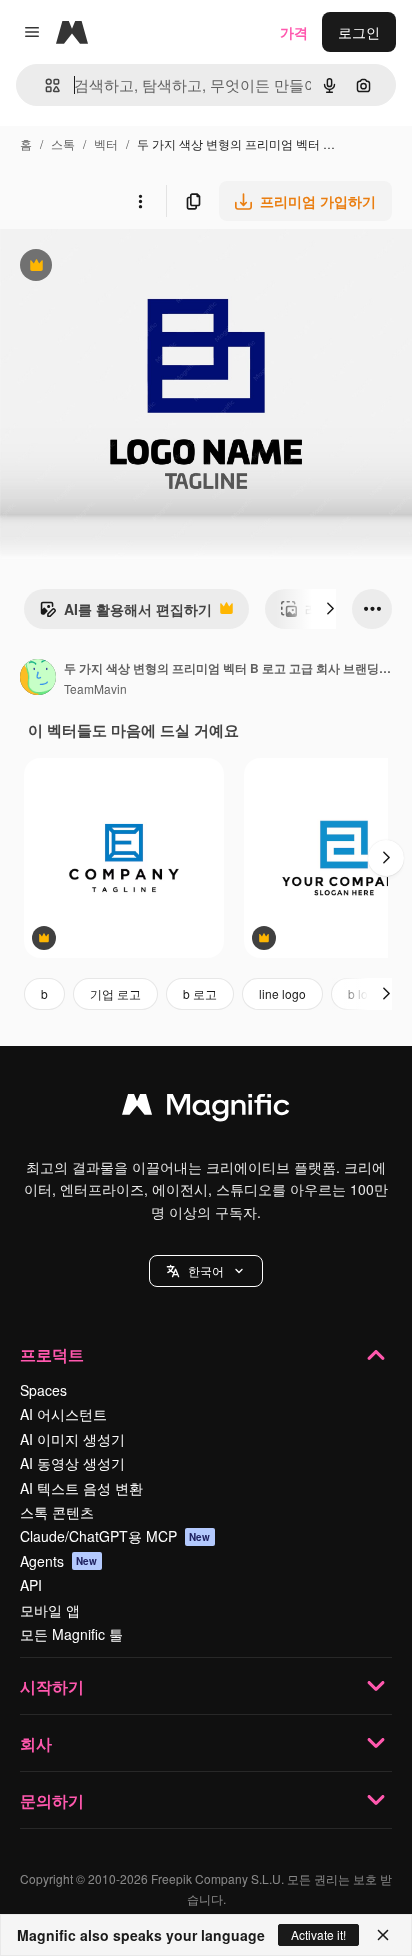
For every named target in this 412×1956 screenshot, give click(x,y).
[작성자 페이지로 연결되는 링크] (38, 679)
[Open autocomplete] (44, 85)
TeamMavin (95, 688)
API (31, 1585)
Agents (59, 1561)
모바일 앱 (50, 1610)
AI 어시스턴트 (63, 1414)
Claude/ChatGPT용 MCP (115, 1536)
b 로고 (200, 993)
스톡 (63, 143)
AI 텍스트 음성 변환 (81, 1488)
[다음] (330, 609)
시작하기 (52, 1686)
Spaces (43, 1390)
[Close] (383, 1935)
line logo (282, 993)
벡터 (106, 143)
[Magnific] (206, 1109)
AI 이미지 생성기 (72, 1439)
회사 (36, 1743)
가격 (294, 32)
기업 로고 (115, 993)
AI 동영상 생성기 (72, 1463)
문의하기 (52, 1800)
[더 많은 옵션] (140, 201)
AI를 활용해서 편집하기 (125, 614)
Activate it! (318, 1934)
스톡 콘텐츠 (57, 1512)
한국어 (206, 1270)
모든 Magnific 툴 (71, 1634)
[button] (206, 1271)
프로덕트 (52, 1354)
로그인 (359, 32)
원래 (115, 267)
